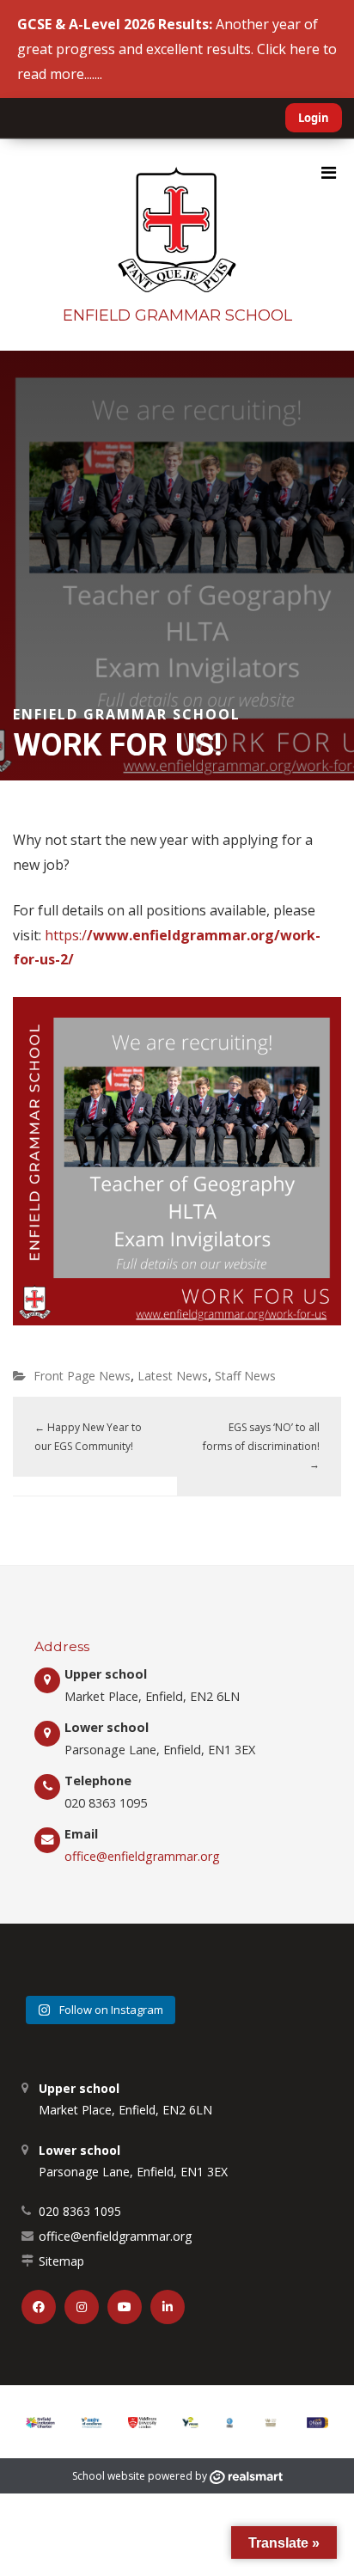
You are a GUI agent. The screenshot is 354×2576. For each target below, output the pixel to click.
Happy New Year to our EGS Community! (88, 1437)
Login (314, 118)
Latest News (173, 1376)
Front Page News (82, 1376)
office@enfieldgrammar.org (142, 1856)
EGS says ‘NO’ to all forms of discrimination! (261, 1446)
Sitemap (61, 2261)
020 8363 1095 (80, 2211)
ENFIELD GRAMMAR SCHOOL (177, 315)
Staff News (245, 1376)
